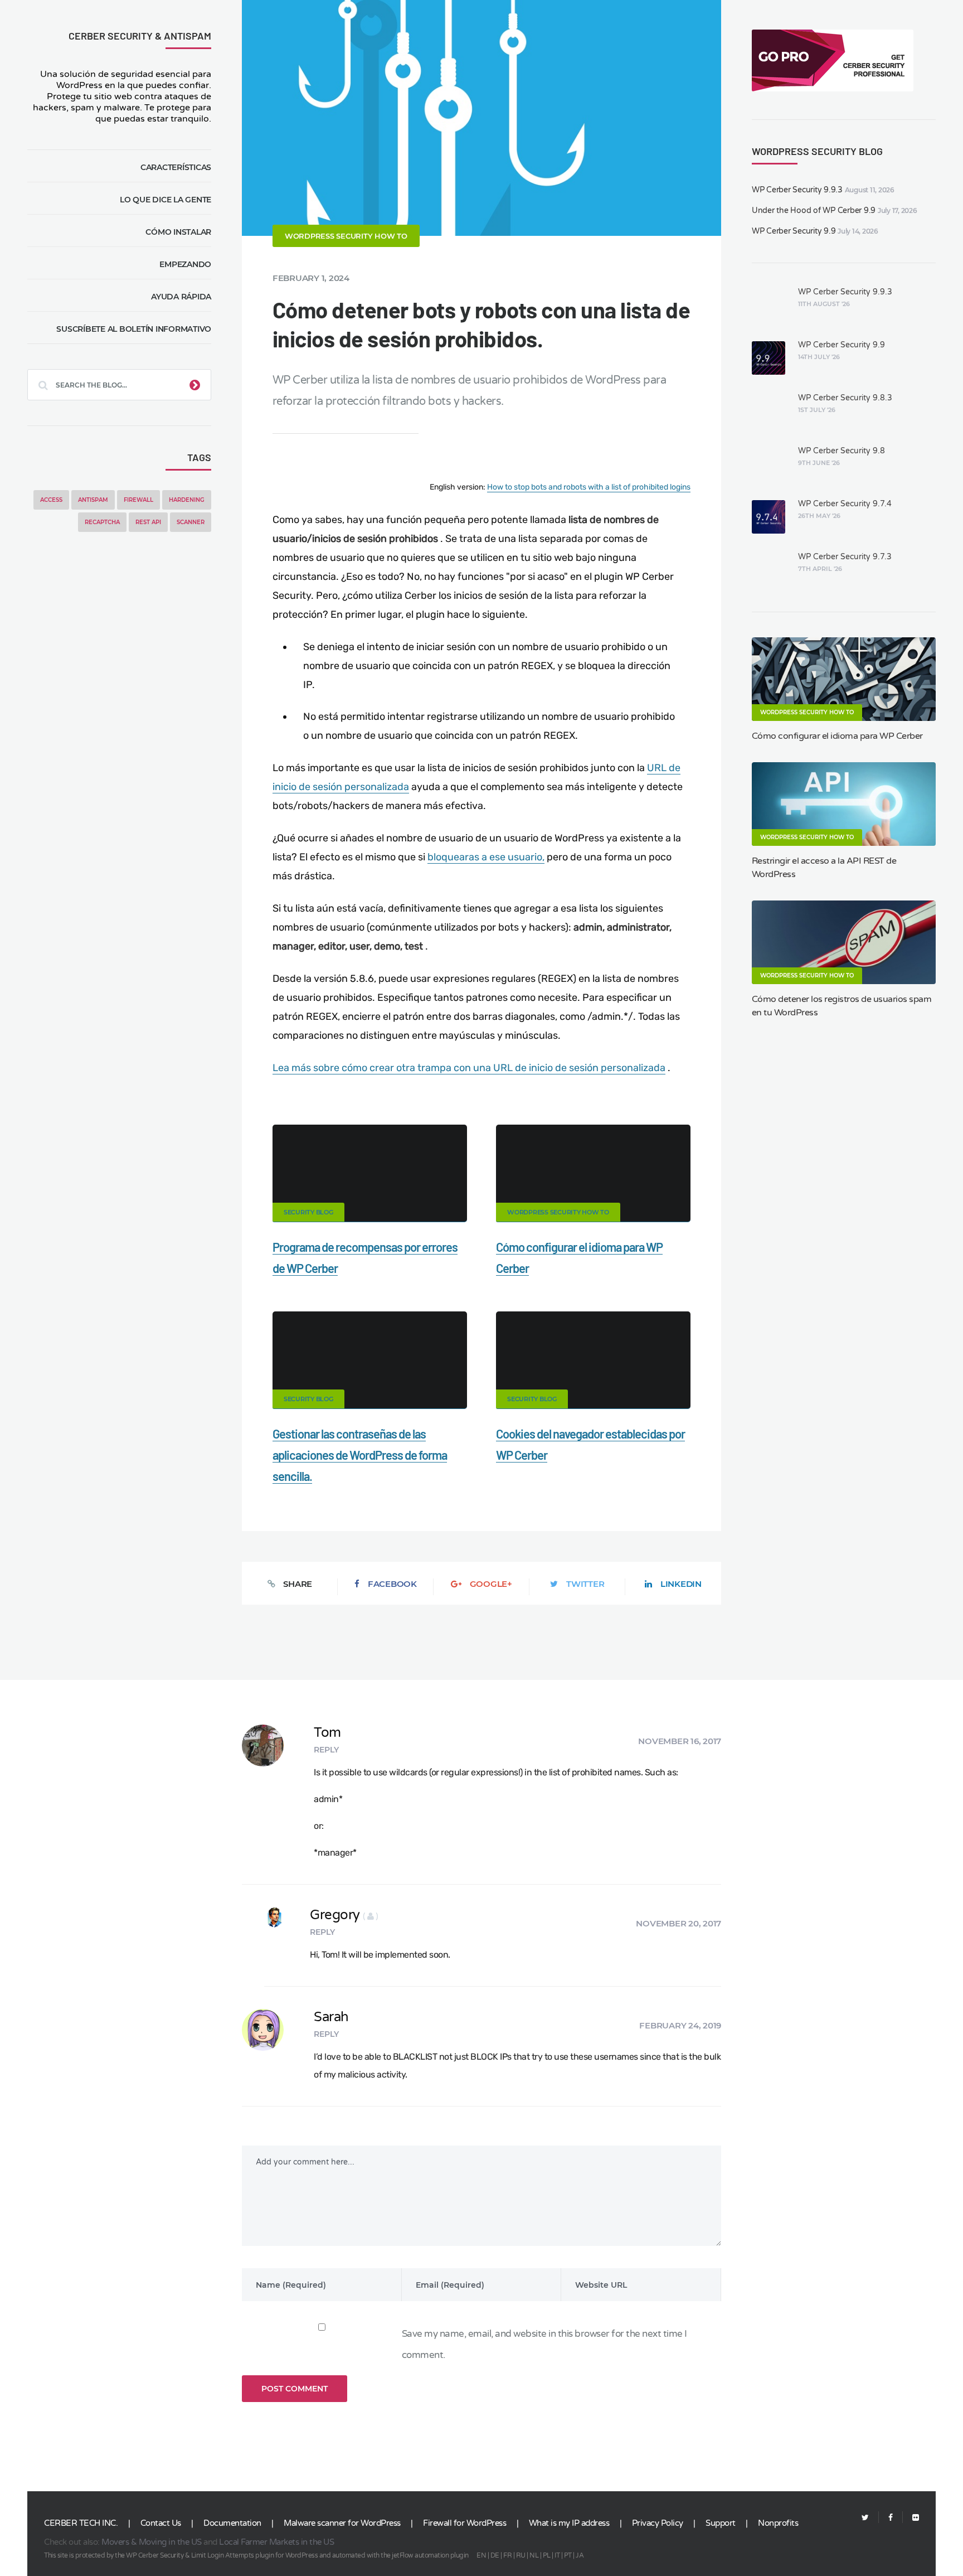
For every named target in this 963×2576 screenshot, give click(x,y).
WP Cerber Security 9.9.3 (797, 190)
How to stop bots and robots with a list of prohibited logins (589, 487)
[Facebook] (891, 2518)
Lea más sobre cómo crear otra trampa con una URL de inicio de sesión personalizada (469, 1068)
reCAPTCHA (102, 522)
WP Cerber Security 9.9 (794, 231)
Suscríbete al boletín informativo (134, 329)
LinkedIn (681, 1584)
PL (547, 2555)
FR (507, 2555)
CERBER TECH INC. (81, 2523)
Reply (326, 1750)
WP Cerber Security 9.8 (842, 451)
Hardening (187, 500)
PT (568, 2555)
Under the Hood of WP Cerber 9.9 (814, 210)
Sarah (331, 2017)
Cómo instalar (178, 232)
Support (721, 2523)
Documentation (232, 2523)
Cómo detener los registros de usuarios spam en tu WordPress (842, 1006)
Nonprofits (778, 2523)
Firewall (138, 500)
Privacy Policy (658, 2523)
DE (495, 2555)
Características (176, 167)
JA (580, 2555)
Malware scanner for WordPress (342, 2523)
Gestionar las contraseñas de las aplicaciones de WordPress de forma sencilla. (360, 1455)
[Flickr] (911, 2518)
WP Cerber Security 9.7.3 (845, 557)
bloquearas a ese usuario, (486, 857)
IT (557, 2555)
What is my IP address (569, 2523)
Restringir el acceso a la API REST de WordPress (824, 868)
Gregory (344, 1915)
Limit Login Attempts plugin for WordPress (255, 2555)
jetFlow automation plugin (430, 2555)
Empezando (185, 264)
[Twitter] (865, 2518)
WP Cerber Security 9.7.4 (845, 504)
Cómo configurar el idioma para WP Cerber (837, 736)
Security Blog (308, 1212)
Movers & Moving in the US (152, 2542)
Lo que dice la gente (166, 200)
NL (534, 2555)
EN (481, 2555)
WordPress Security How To (346, 236)
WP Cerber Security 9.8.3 (845, 398)
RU (521, 2555)
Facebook (392, 1584)
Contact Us (161, 2523)
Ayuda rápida (181, 297)
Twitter (585, 1584)
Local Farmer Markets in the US (276, 2542)
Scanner (191, 522)
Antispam (93, 500)
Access (51, 500)
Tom (327, 1733)
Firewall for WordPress (465, 2523)
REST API (148, 522)
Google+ (491, 1584)
